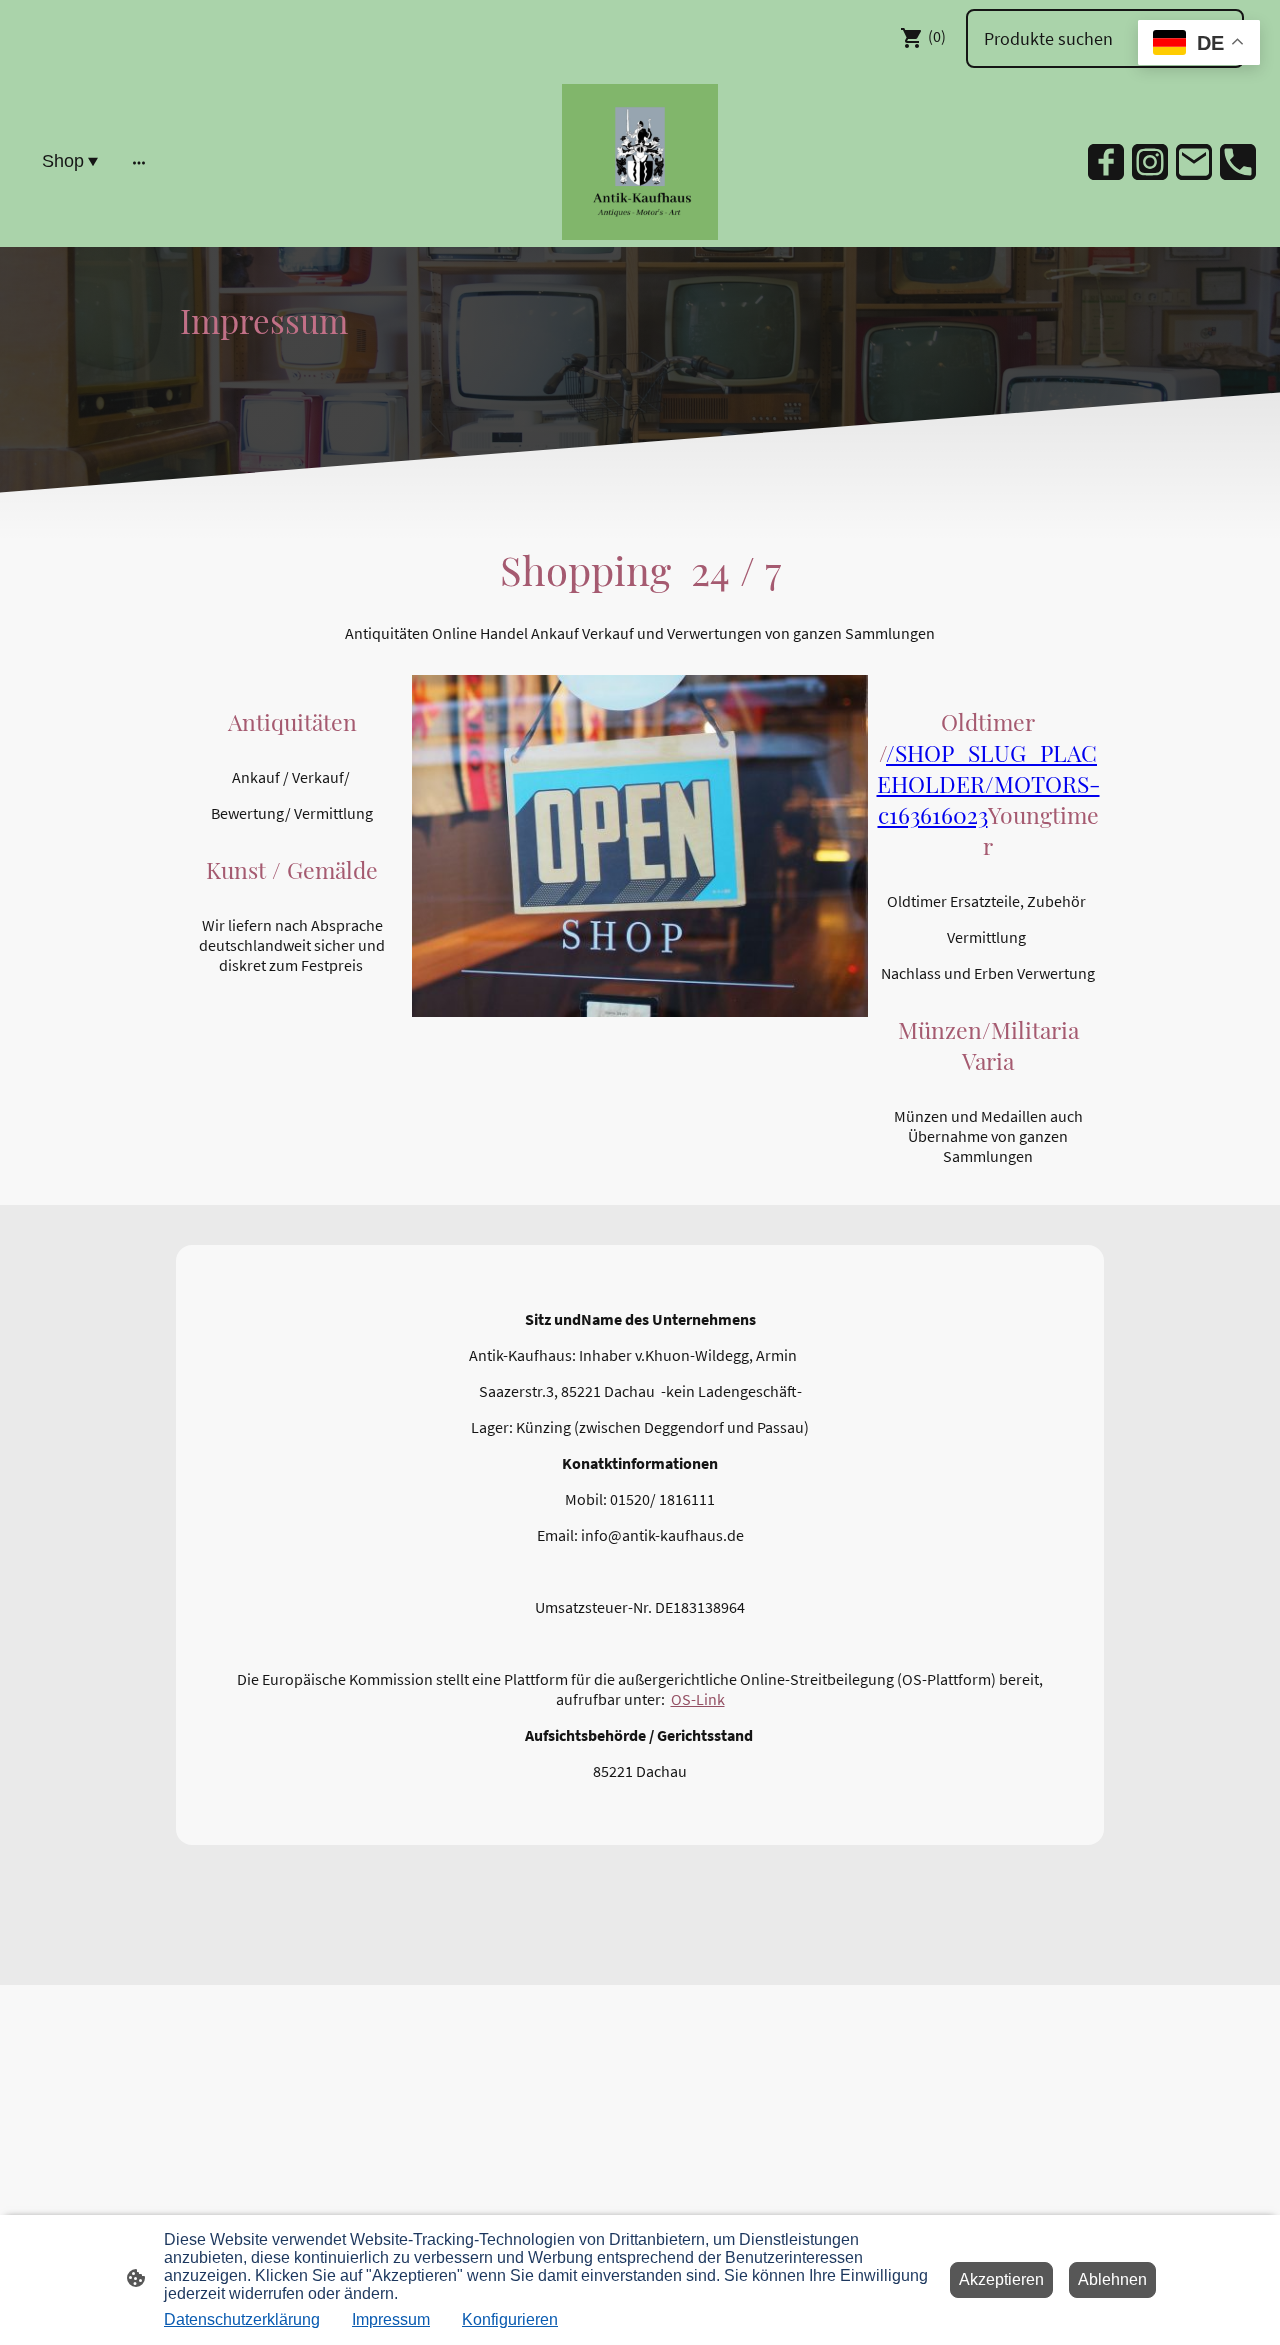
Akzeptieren (1001, 2279)
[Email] (1194, 162)
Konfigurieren (510, 2319)
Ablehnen (1112, 2279)
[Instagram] (1150, 162)
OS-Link (698, 1699)
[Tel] (1238, 162)
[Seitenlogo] (640, 162)
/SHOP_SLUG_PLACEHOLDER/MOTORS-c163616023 (988, 783)
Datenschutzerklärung (242, 2319)
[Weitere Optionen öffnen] (139, 161)
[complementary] (1199, 44)
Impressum (391, 2319)
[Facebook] (1106, 162)
